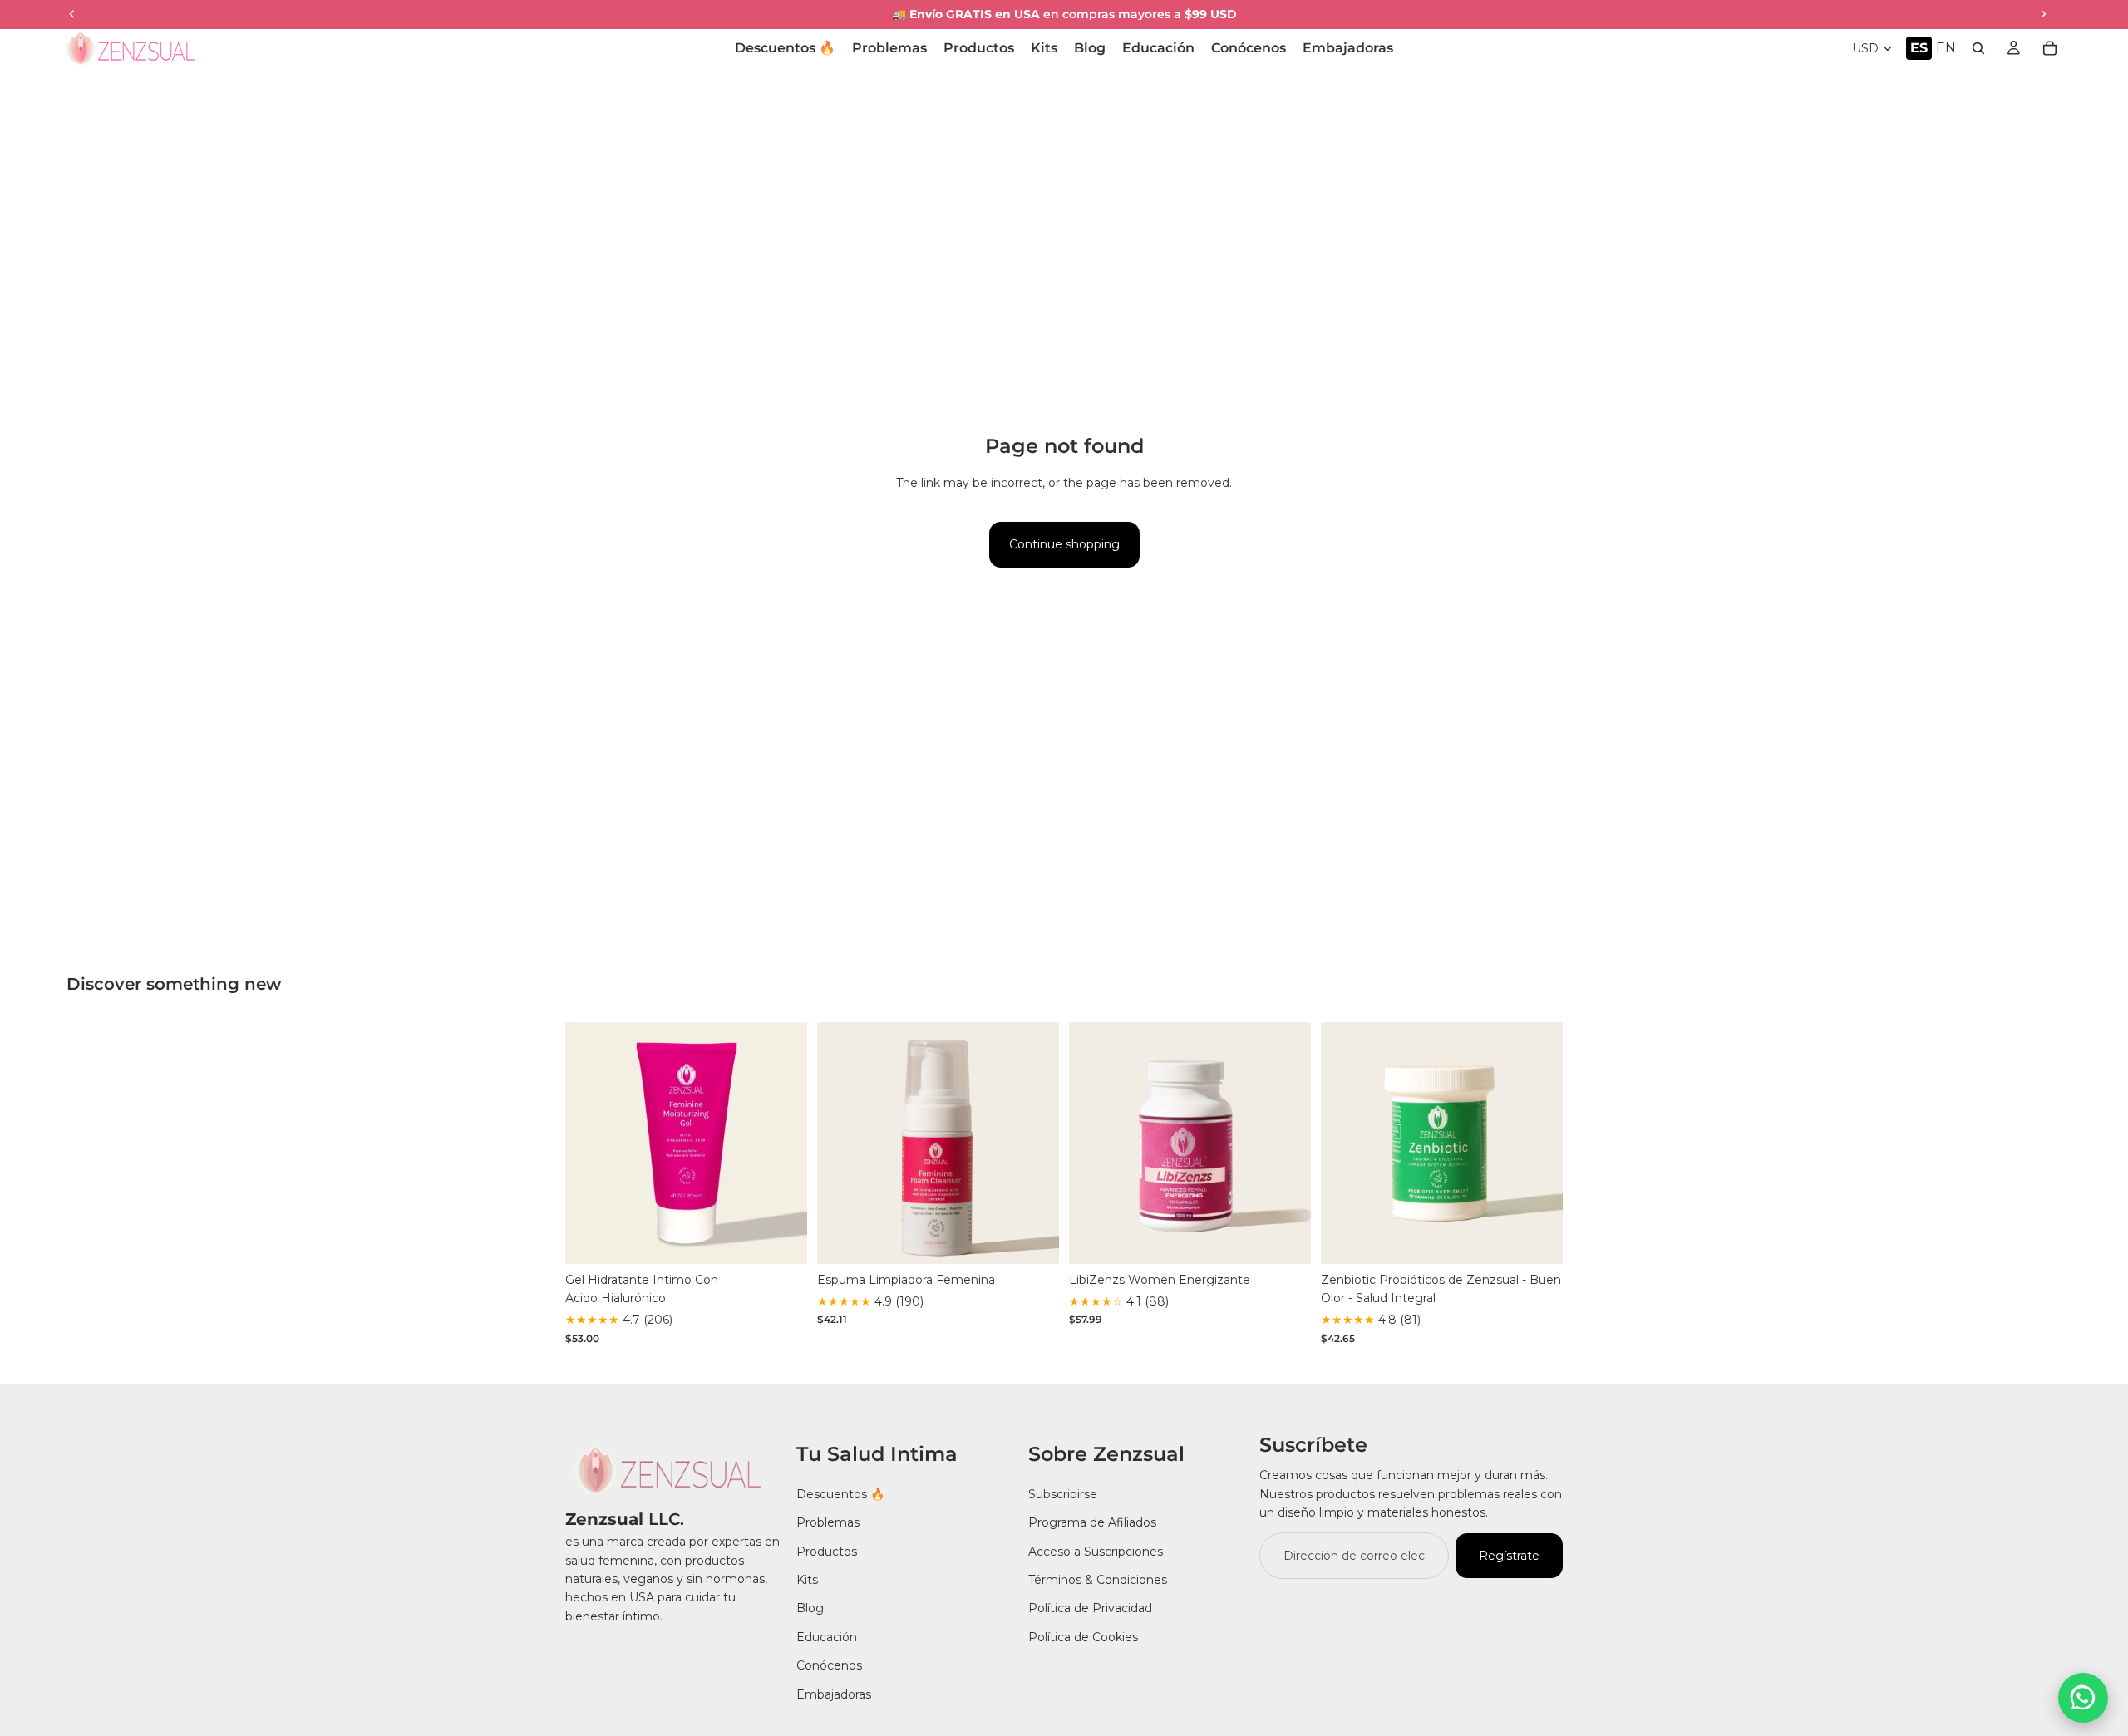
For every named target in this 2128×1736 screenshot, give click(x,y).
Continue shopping (1064, 544)
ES (1919, 48)
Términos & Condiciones (1098, 1580)
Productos (827, 1552)
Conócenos (829, 1665)
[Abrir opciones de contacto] (2083, 1698)
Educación (827, 1637)
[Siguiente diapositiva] (782, 1143)
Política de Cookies (1083, 1637)
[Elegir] (781, 1238)
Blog (810, 1608)
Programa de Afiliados (1092, 1522)
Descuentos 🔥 (840, 1494)
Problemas (828, 1522)
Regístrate (1509, 1556)
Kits (807, 1580)
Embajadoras (834, 1694)
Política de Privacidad (1090, 1608)
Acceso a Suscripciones (1096, 1552)
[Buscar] (1978, 48)
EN (1946, 48)
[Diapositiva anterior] (590, 1143)
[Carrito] (2050, 48)
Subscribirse (1063, 1494)
